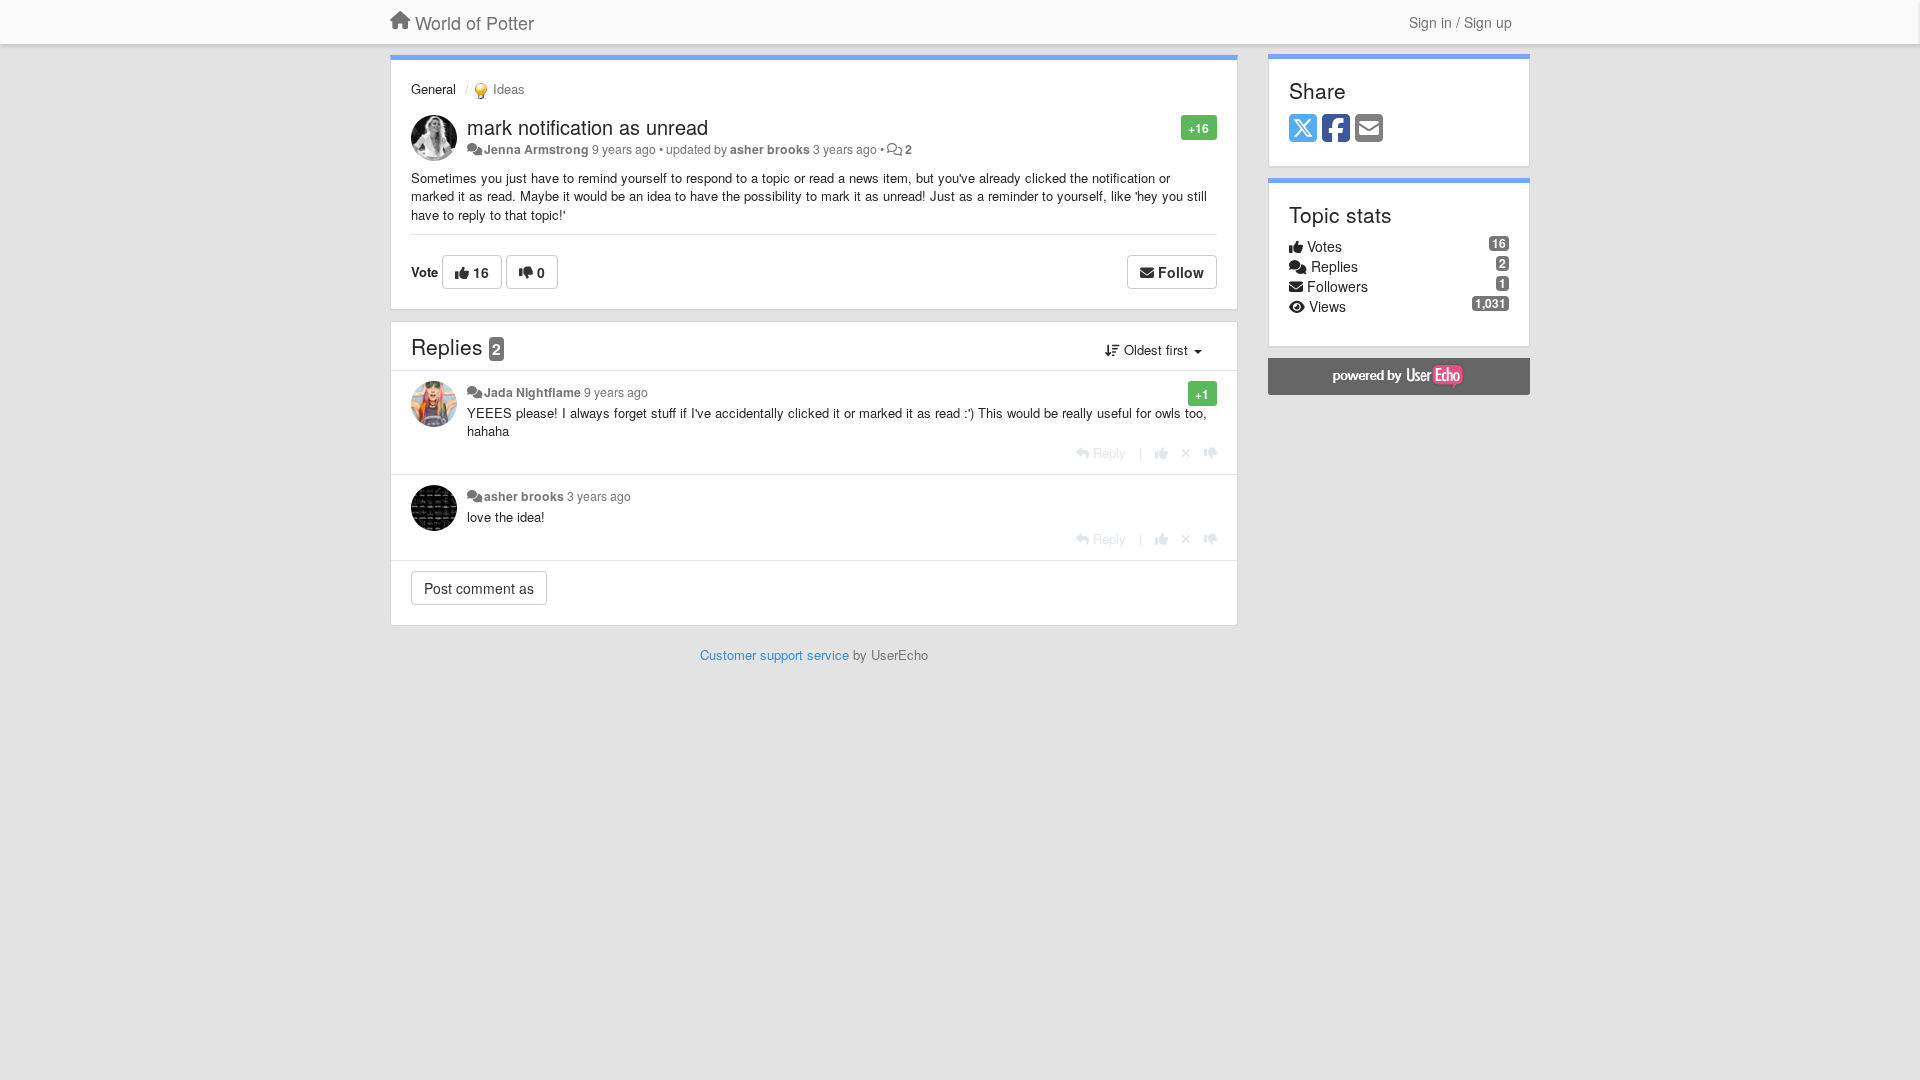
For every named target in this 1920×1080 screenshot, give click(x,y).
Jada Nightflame (532, 392)
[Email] (1369, 129)
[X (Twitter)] (1303, 129)
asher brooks (770, 149)
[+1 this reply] (1161, 452)
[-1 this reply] (1210, 452)
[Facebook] (1336, 129)
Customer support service (774, 654)
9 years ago (616, 392)
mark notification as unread (587, 126)
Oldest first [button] (1156, 349)
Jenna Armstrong (536, 149)
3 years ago (599, 496)
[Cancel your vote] (1186, 452)
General (433, 88)
